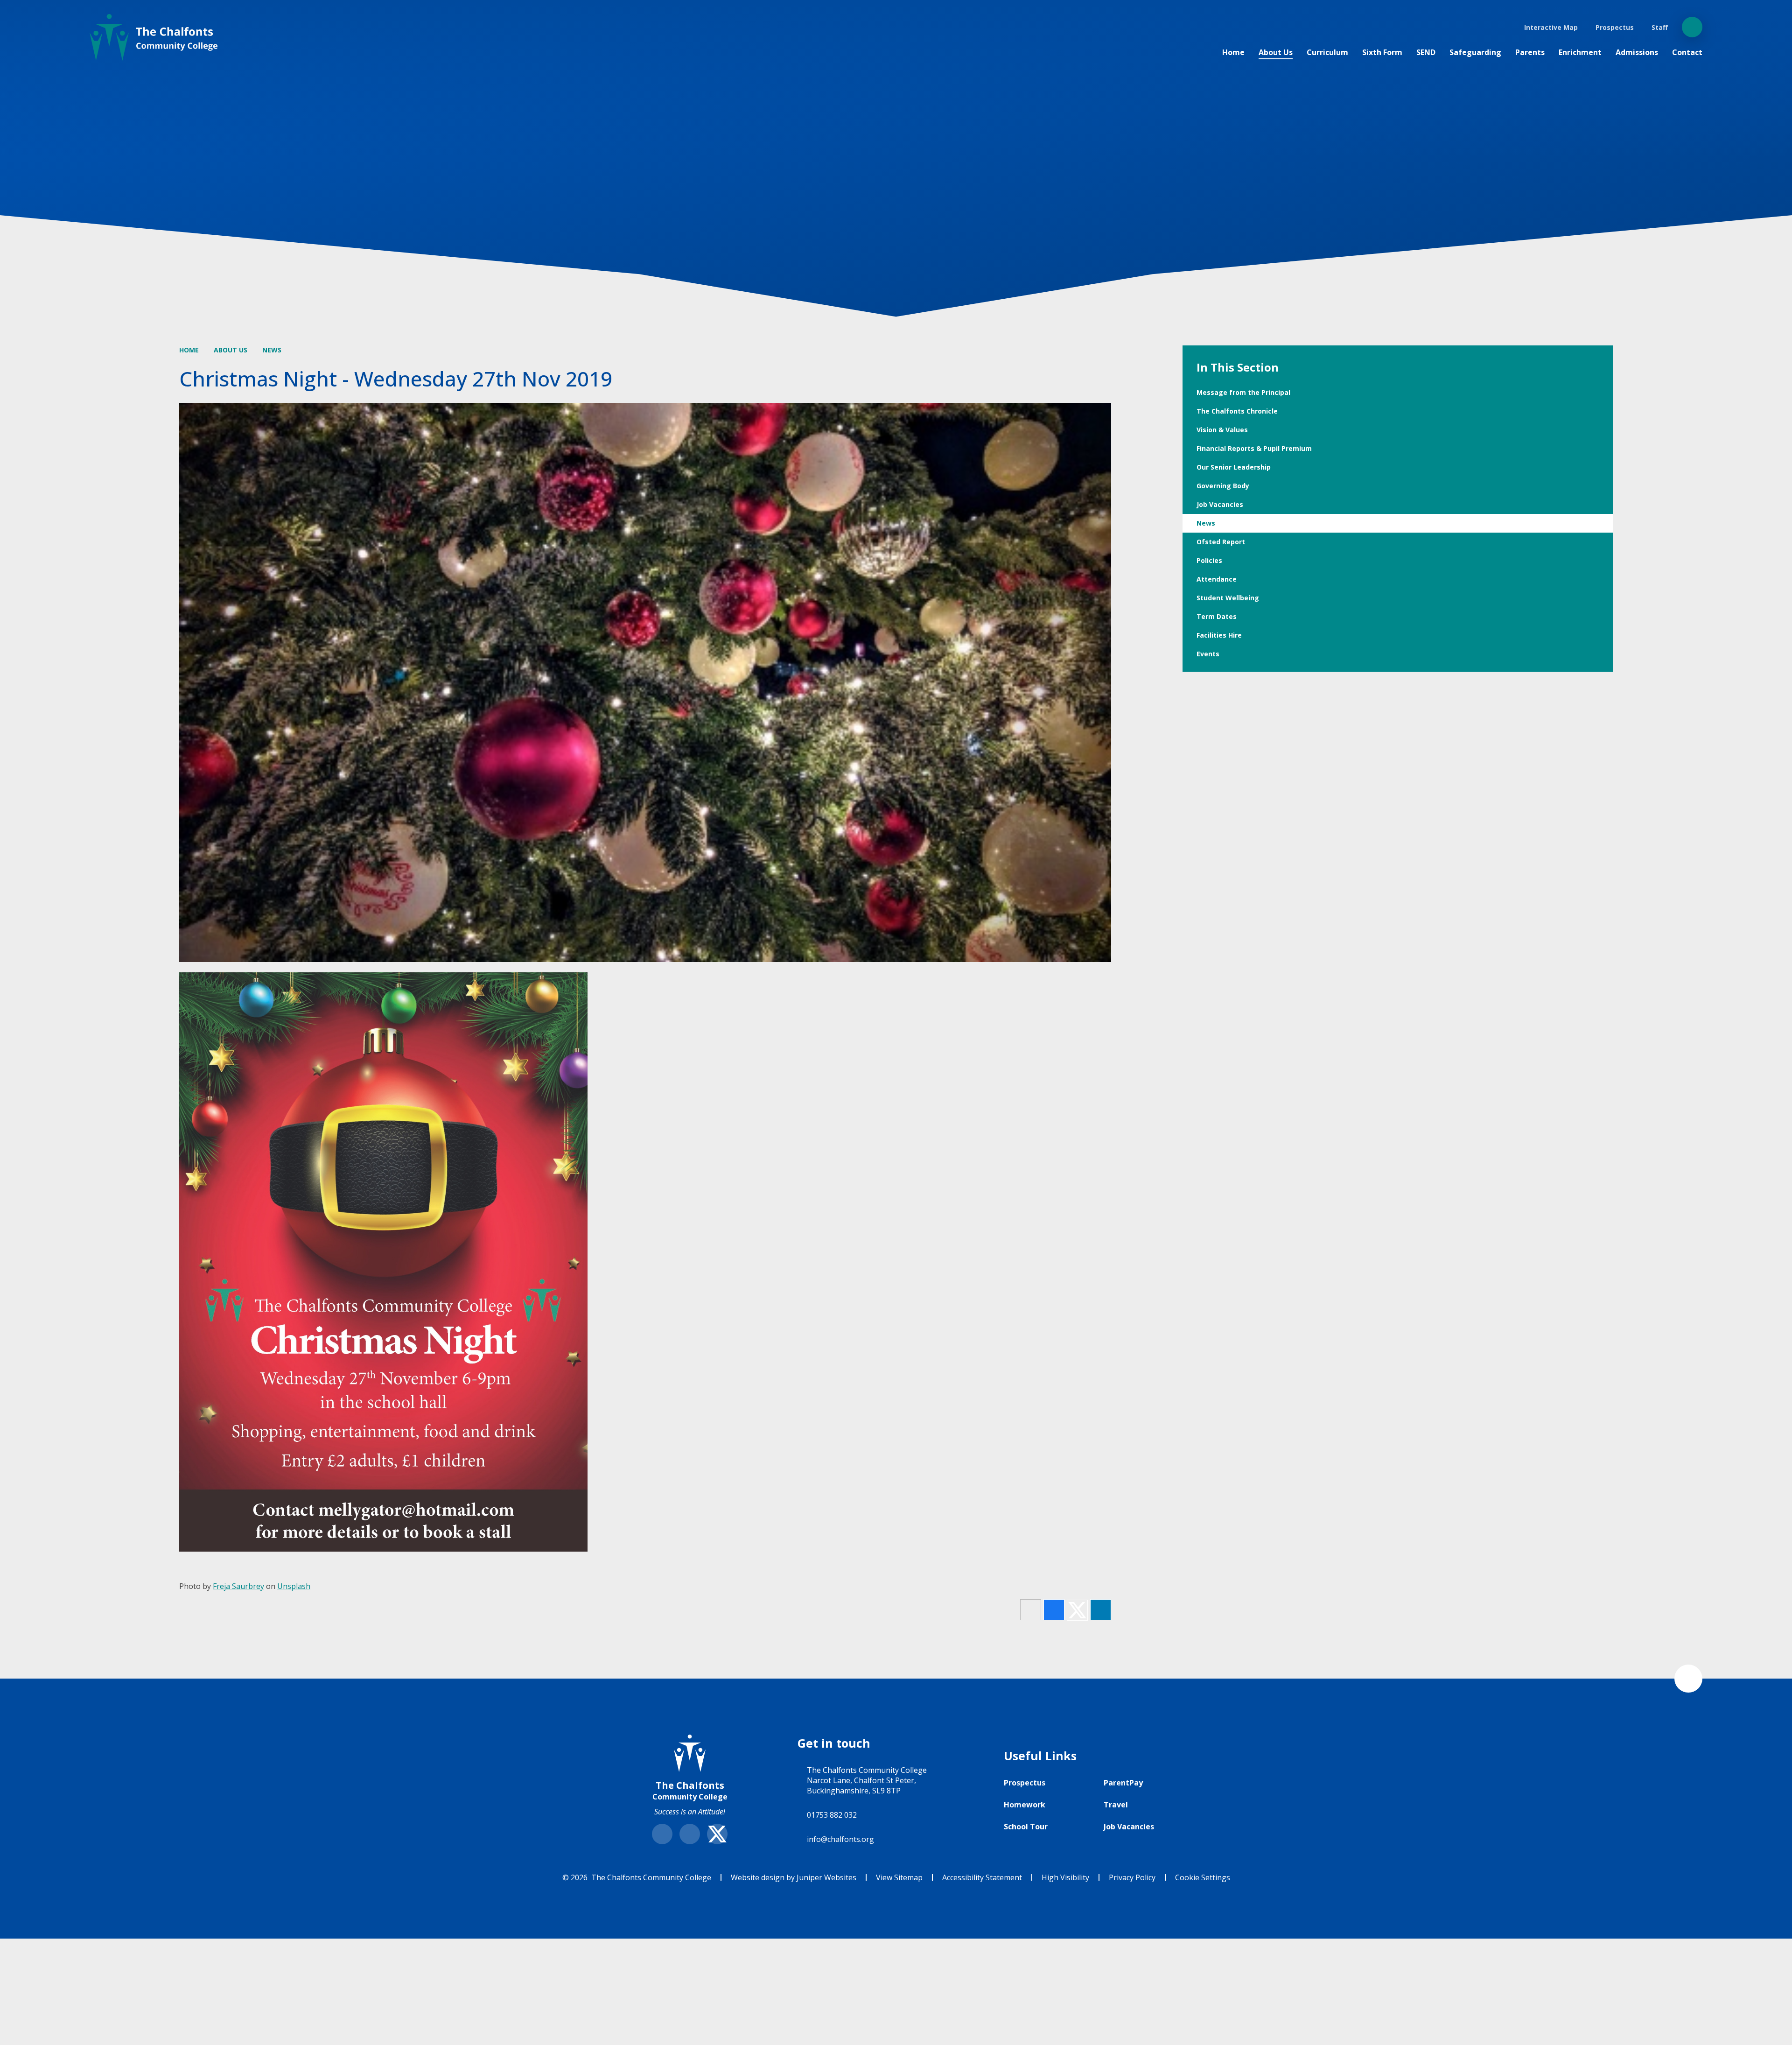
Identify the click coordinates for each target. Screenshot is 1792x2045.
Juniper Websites (826, 1877)
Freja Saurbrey (238, 1586)
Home (189, 350)
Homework (1025, 1805)
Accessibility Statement (982, 1877)
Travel (1116, 1805)
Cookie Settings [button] (1203, 1877)
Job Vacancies (1129, 1827)
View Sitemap (899, 1877)
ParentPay (1123, 1783)
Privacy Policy (1132, 1877)
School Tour (1026, 1827)
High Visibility (1065, 1877)
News (272, 350)
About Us (231, 350)
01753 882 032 (832, 1815)
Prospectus (1025, 1783)
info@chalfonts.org (840, 1839)
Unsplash (294, 1586)
